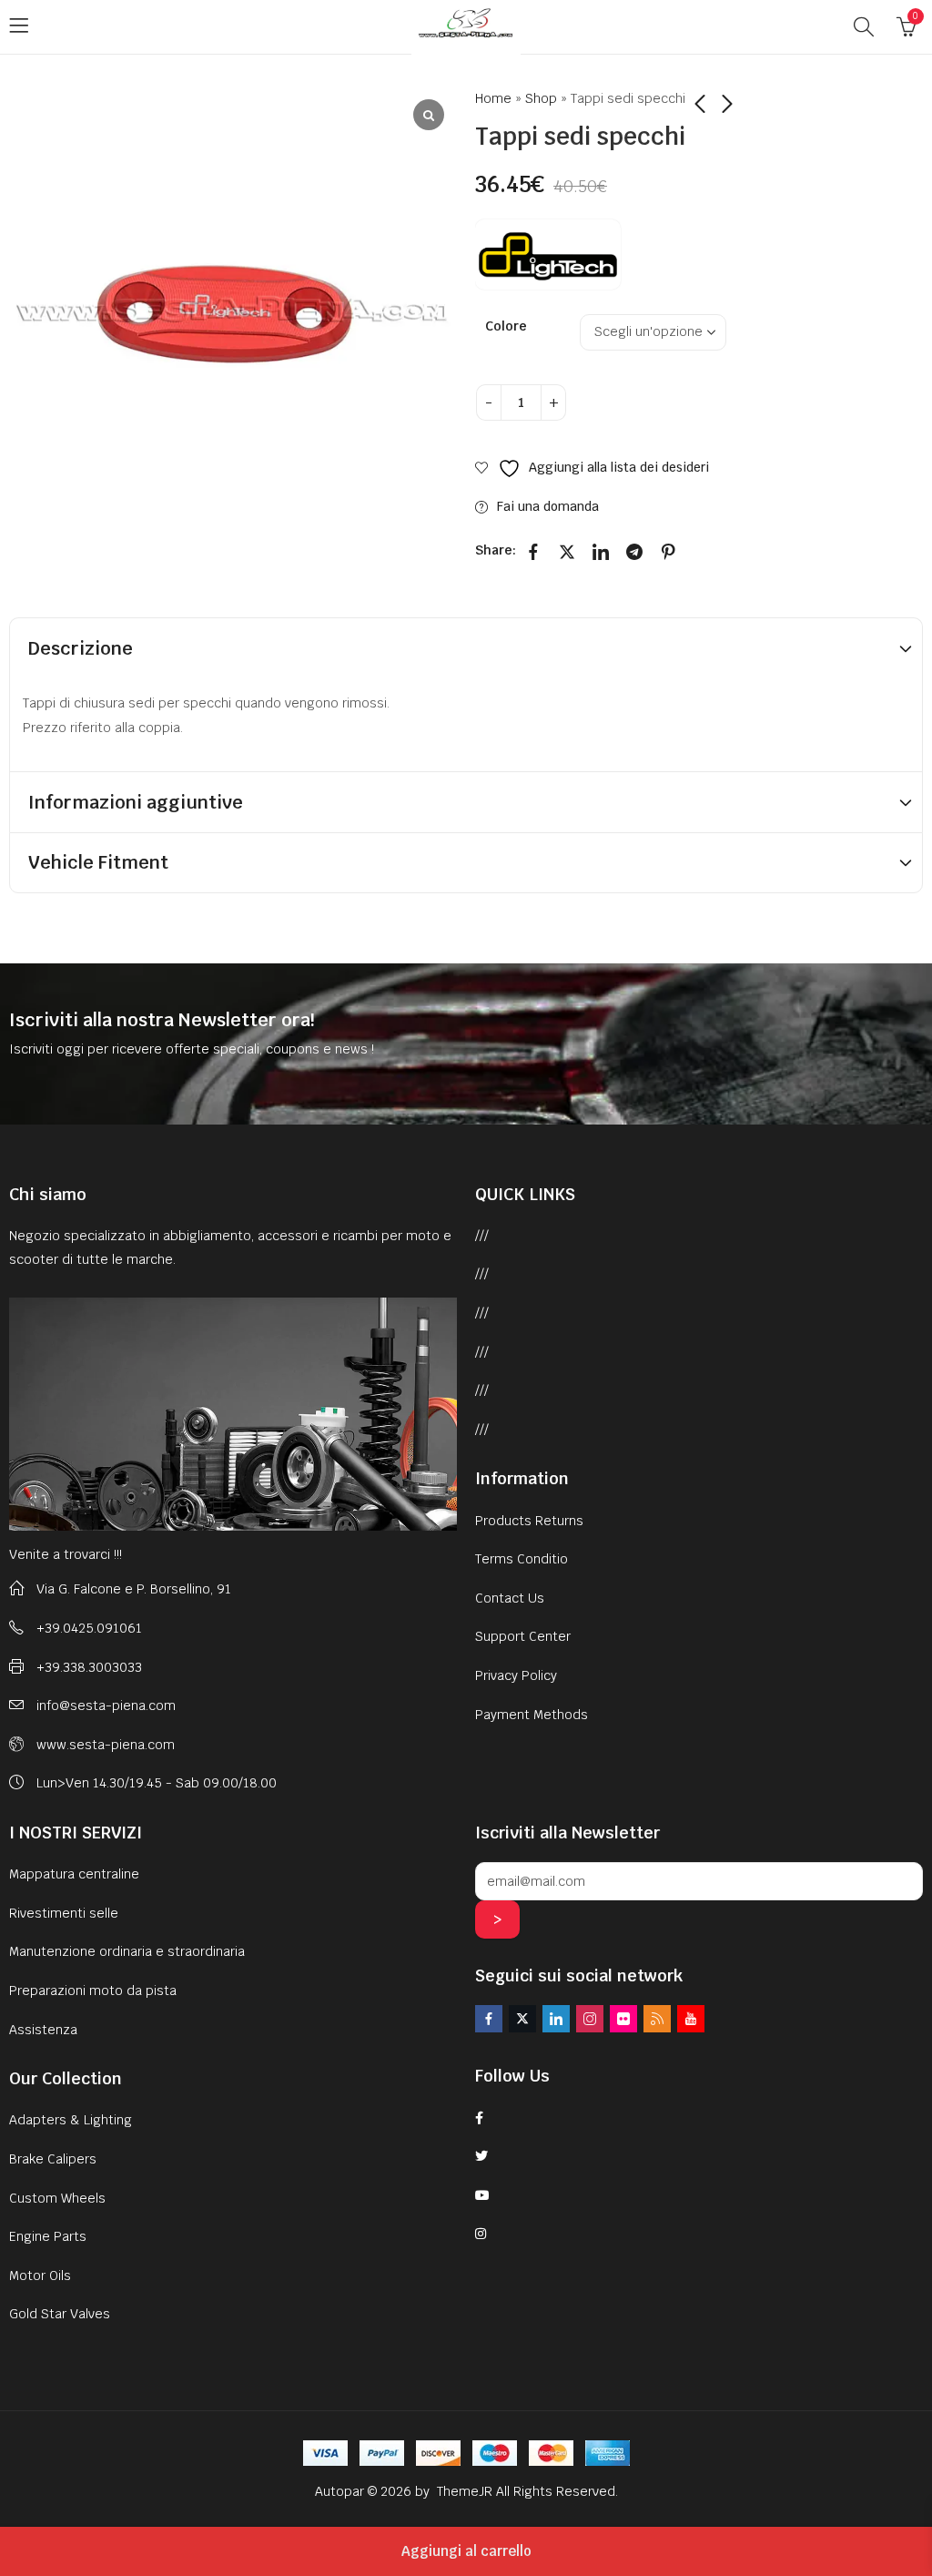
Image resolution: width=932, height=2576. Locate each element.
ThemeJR (466, 2491)
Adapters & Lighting (71, 2120)
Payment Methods (532, 1715)
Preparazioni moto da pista (93, 1991)
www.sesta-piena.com (106, 1745)
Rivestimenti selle (64, 1913)
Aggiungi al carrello (466, 2551)
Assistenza (43, 2030)
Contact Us (510, 1598)
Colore (506, 326)
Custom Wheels (57, 2198)
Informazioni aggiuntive (136, 802)
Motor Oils (40, 2276)
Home (493, 98)
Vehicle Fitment (98, 862)
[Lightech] (548, 254)
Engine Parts (48, 2236)
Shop (541, 98)
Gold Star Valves (60, 2314)
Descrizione (81, 648)
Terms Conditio (522, 1559)
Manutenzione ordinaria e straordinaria (127, 1951)
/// (482, 1236)
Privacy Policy (516, 1675)
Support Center (523, 1636)
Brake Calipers (53, 2159)
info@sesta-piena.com (106, 1705)
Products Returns (529, 1521)
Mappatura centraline (74, 1874)
